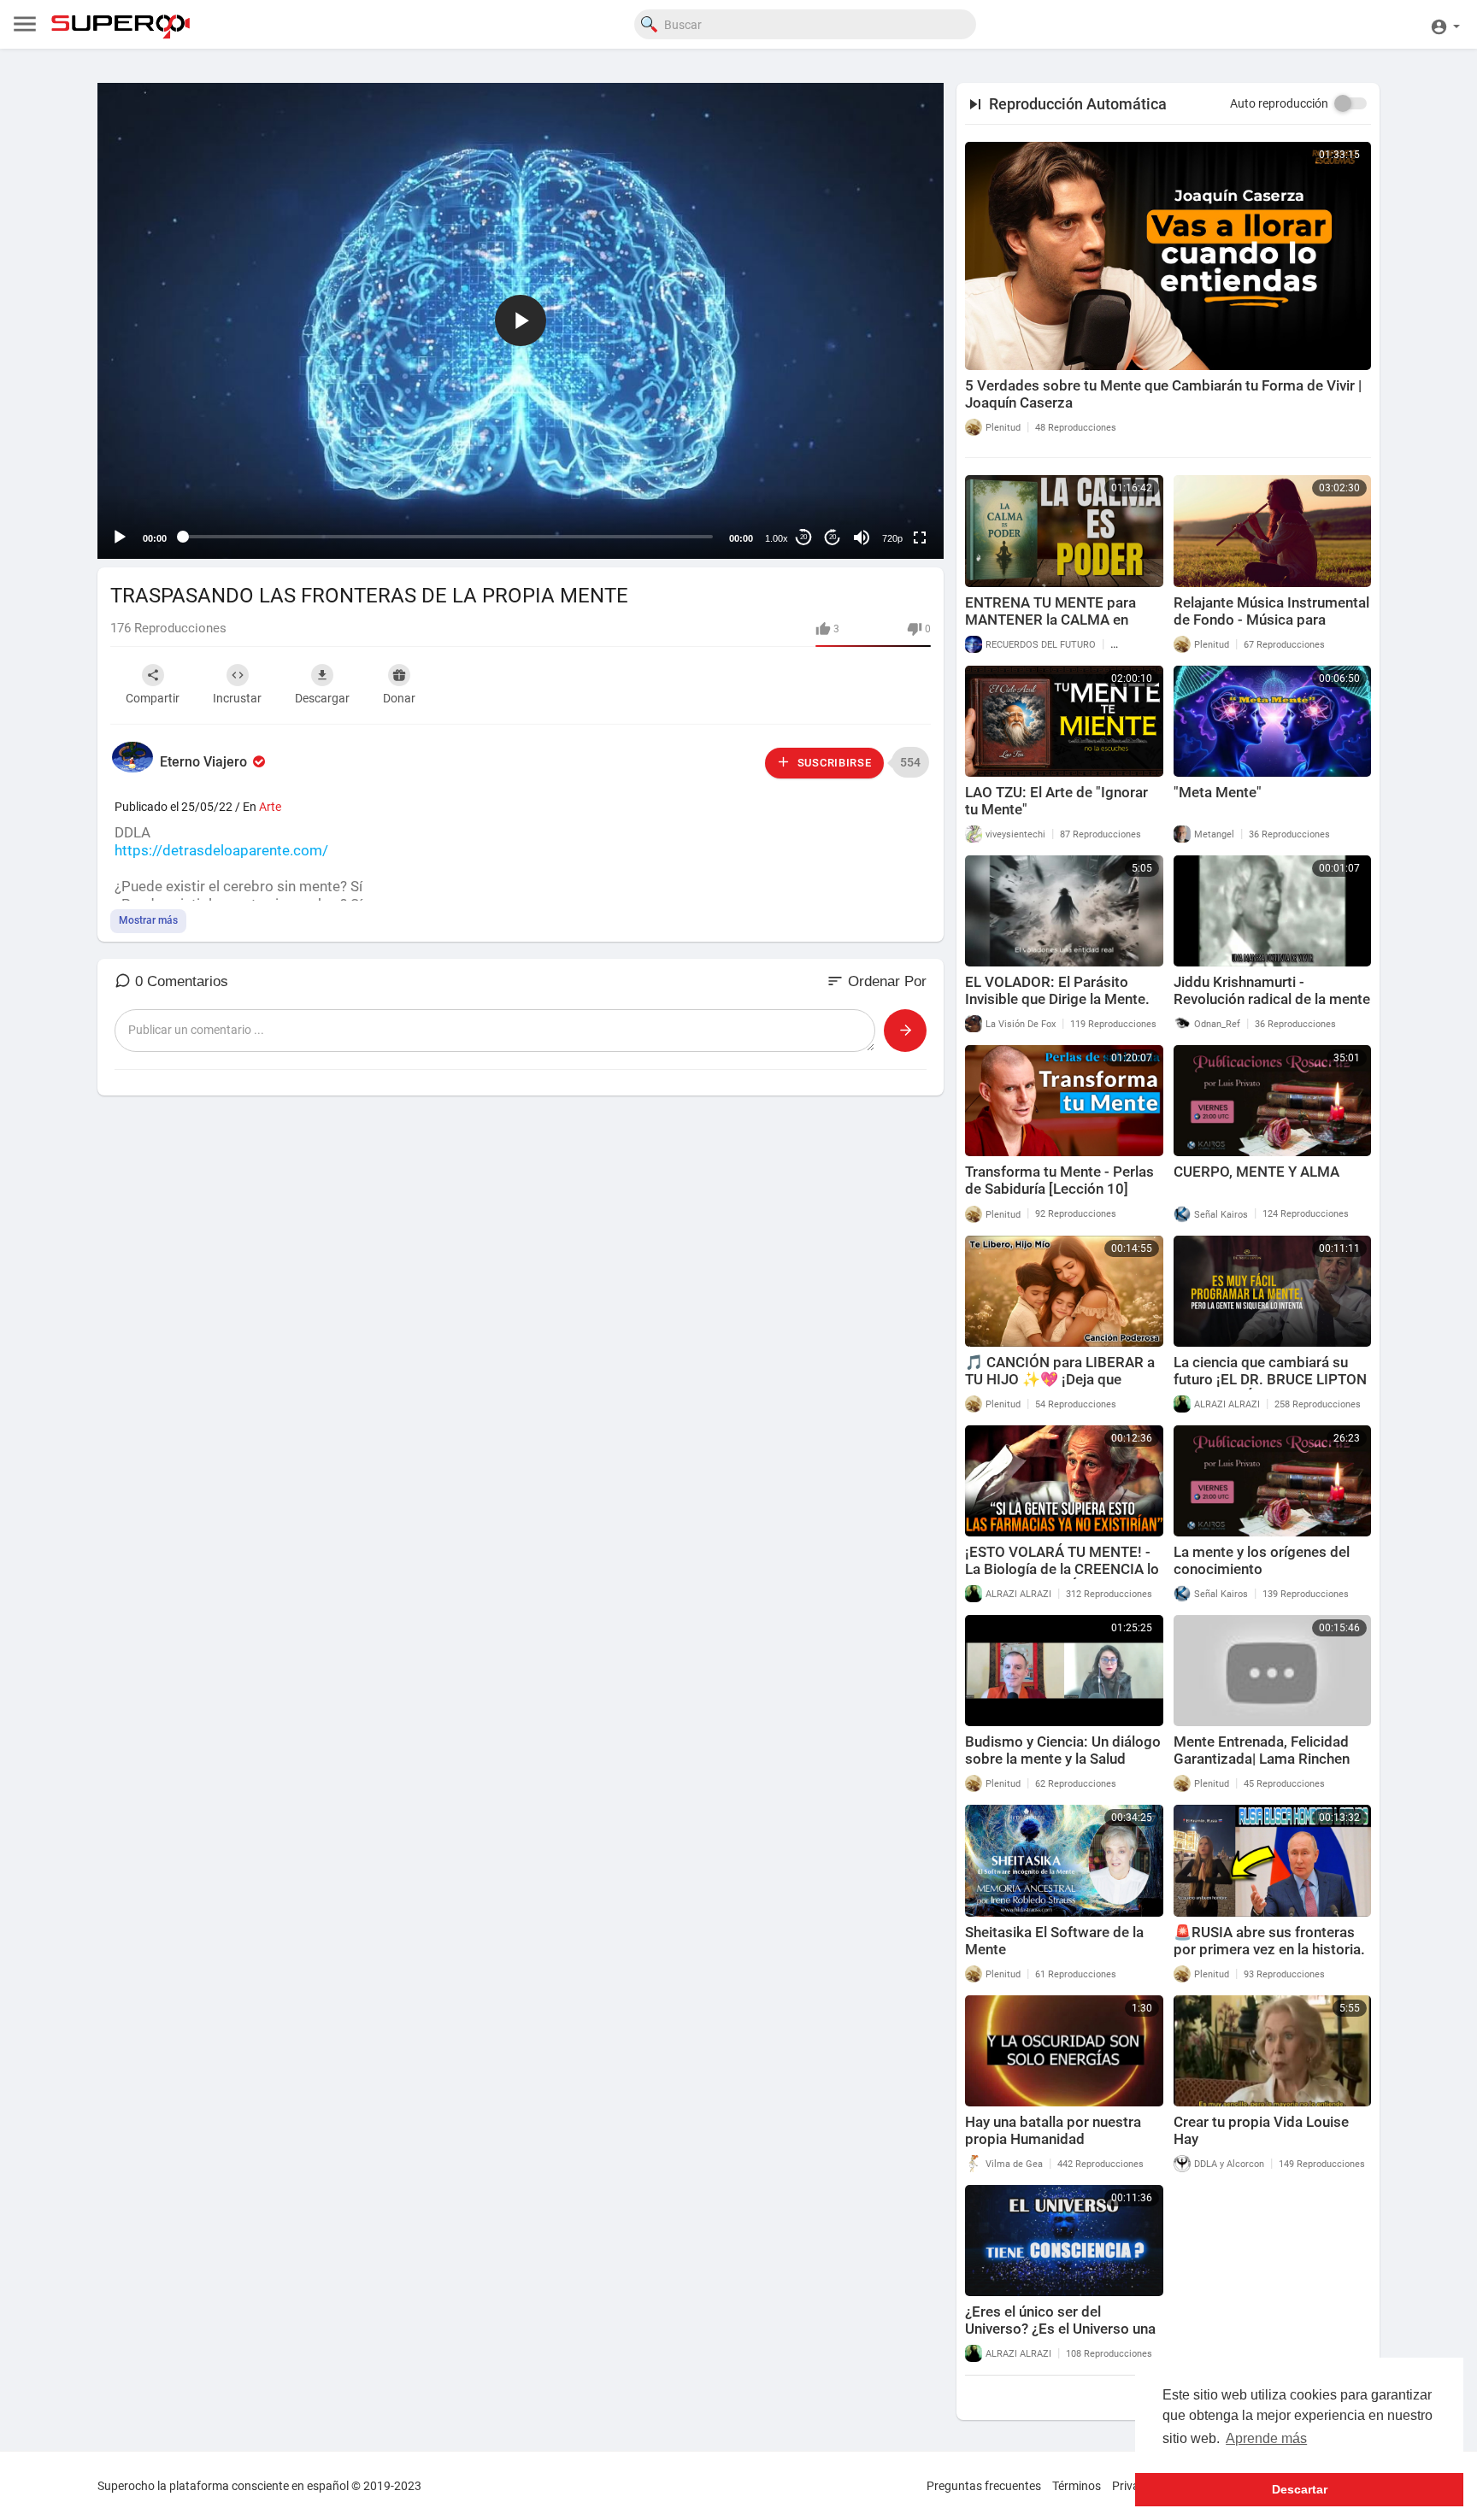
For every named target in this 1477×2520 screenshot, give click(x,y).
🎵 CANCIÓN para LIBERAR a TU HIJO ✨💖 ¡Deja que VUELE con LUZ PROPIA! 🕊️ (1060, 1379)
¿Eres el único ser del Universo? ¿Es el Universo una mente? (1060, 2329)
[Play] (120, 537)
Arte (270, 807)
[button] (1445, 24)
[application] (521, 321)
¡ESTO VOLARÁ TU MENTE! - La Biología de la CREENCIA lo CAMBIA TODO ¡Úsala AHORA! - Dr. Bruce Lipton (1063, 1577)
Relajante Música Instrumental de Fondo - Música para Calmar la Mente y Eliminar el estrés (1271, 628)
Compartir (153, 698)
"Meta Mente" (1218, 792)
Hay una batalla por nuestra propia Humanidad (1053, 2130)
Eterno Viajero (205, 762)
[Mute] (862, 537)
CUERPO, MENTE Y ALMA (1256, 1172)
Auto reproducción (1279, 103)
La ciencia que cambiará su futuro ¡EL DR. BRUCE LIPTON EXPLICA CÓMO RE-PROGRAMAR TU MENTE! (1270, 1388)
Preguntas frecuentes (984, 2486)
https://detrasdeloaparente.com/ (221, 850)
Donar (399, 698)
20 (803, 537)
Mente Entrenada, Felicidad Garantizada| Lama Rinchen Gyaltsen (1262, 1759)
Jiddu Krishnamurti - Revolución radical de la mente (1272, 990)
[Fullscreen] (920, 537)
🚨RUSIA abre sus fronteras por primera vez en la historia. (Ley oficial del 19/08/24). (1269, 1949)
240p (887, 470)
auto (886, 496)
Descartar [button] (1300, 2489)
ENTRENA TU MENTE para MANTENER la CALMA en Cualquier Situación (1050, 620)
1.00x (777, 538)
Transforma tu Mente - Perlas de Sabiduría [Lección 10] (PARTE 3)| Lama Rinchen (1059, 1189)
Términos (1077, 2486)
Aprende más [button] (1266, 2438)
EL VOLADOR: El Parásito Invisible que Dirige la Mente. (1057, 990)
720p (892, 538)
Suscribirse (833, 763)
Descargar (322, 698)
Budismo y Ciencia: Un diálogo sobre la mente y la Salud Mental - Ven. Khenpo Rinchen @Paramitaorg (1063, 1767)
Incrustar (237, 698)
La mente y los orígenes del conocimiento (1262, 1560)
